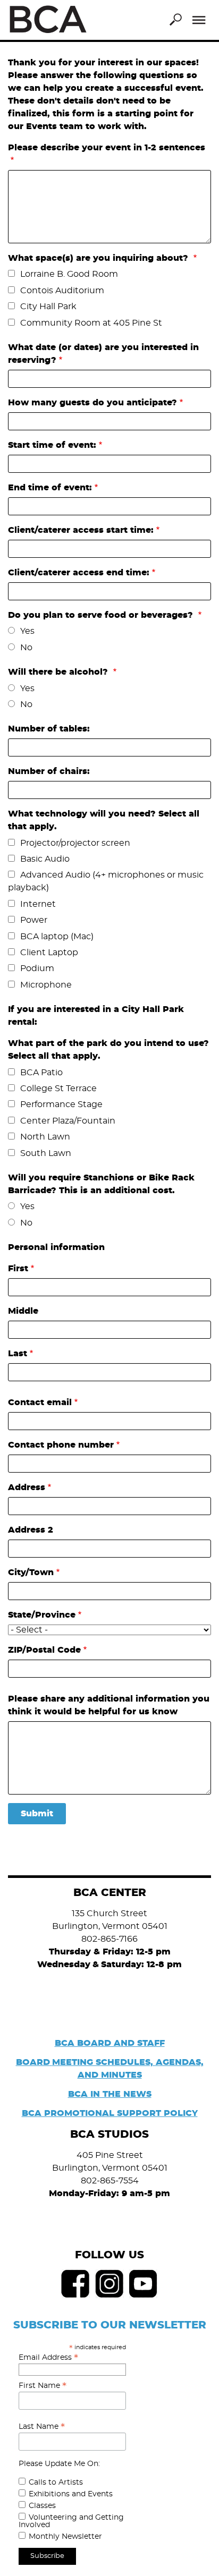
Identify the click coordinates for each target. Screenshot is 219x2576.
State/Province (42, 1615)
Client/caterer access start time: (81, 530)
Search (175, 20)
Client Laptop (49, 953)
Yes (27, 631)
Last (18, 1354)
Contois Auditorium (62, 291)
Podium (37, 968)
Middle (23, 1311)
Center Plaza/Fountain (68, 1121)
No (26, 648)
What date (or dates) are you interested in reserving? (103, 354)
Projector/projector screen (75, 843)
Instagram (109, 2284)
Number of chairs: (49, 771)
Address (27, 1487)
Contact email (40, 1402)
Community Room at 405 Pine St (91, 323)
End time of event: (50, 488)
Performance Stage (61, 1104)
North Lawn (45, 1137)
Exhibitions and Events (71, 2494)
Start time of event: (52, 445)
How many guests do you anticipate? (92, 403)
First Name (43, 2386)
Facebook (75, 2284)
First (18, 1269)
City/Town (31, 1572)
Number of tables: (49, 729)
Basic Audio (45, 859)
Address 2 (31, 1530)
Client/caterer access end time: (79, 573)
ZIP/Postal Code (44, 1650)
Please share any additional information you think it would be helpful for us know (109, 1705)
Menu (199, 20)
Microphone (46, 985)
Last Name (42, 2427)
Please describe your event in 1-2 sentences (107, 148)
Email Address (48, 2358)
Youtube (144, 2284)
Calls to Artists (56, 2483)
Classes (42, 2506)
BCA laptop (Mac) (57, 937)
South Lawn (46, 1153)
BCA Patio (41, 1073)
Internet (38, 904)
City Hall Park (48, 307)
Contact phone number (61, 1445)
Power (34, 920)
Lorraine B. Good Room (69, 274)
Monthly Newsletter (65, 2537)
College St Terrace (58, 1089)
